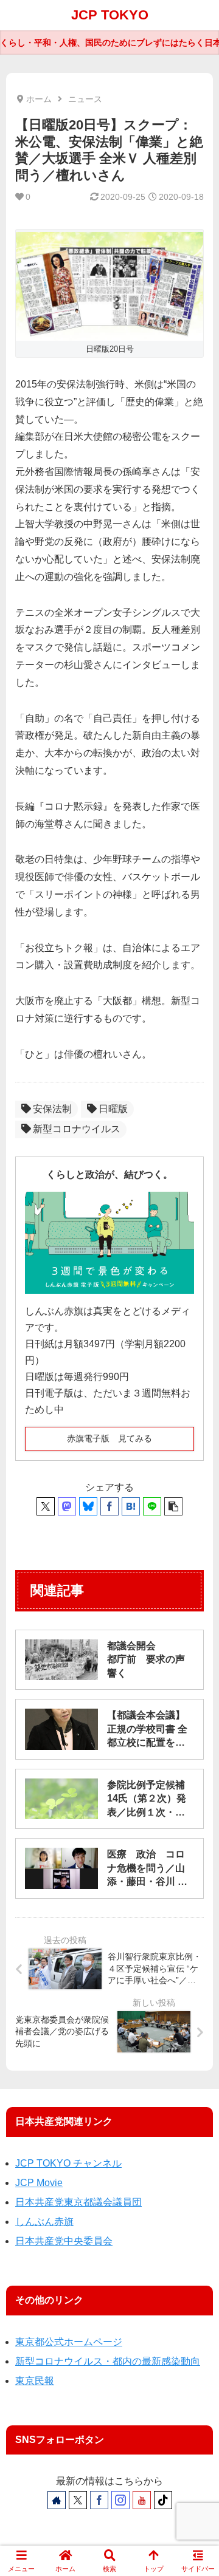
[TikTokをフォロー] (163, 2500)
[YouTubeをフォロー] (142, 2500)
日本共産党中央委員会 (64, 2241)
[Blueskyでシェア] (88, 1506)
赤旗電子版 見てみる (109, 1438)
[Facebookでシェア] (109, 1506)
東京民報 (35, 2381)
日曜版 (113, 1109)
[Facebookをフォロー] (99, 2500)
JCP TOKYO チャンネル (68, 2163)
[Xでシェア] (46, 1506)
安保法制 (52, 1109)
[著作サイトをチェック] (57, 2500)
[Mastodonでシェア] (67, 1506)
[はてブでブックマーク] (131, 1506)
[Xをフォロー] (78, 2500)
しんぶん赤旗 (44, 2222)
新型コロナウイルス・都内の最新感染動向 (108, 2361)
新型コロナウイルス (77, 1129)
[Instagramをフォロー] (120, 2500)
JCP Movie (39, 2183)
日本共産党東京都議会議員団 (78, 2202)
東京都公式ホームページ (69, 2342)
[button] (173, 1506)
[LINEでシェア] (152, 1506)
